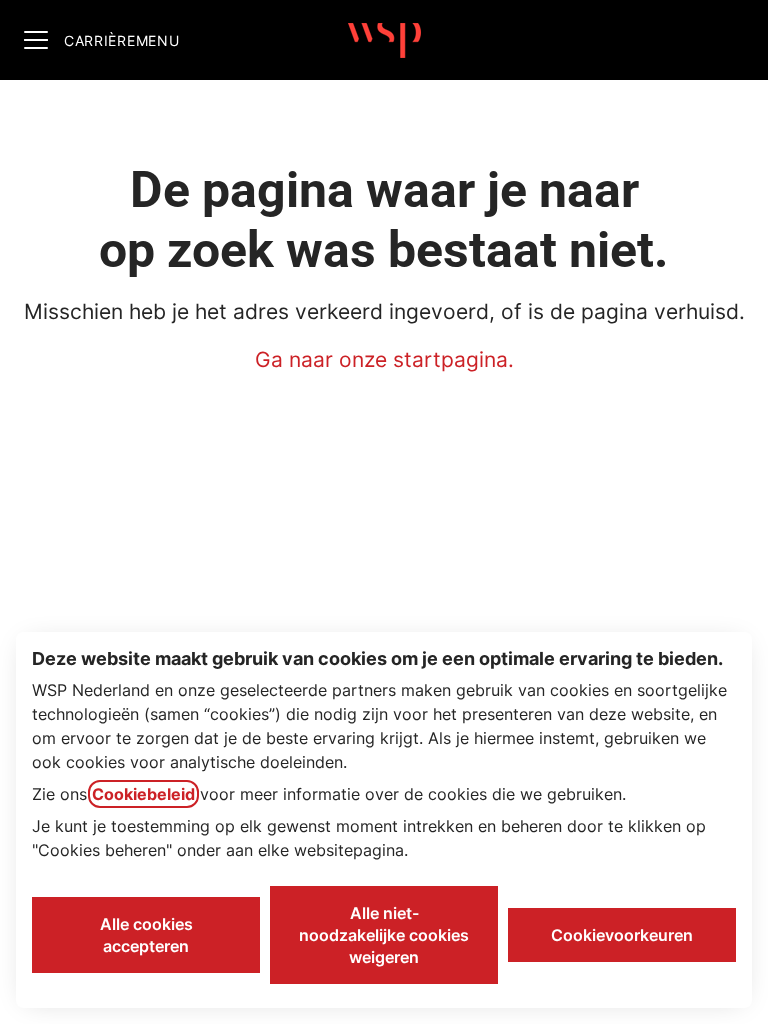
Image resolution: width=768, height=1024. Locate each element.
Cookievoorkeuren (622, 935)
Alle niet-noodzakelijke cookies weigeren (384, 935)
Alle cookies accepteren (146, 935)
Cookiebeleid (143, 794)
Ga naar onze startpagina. (384, 359)
